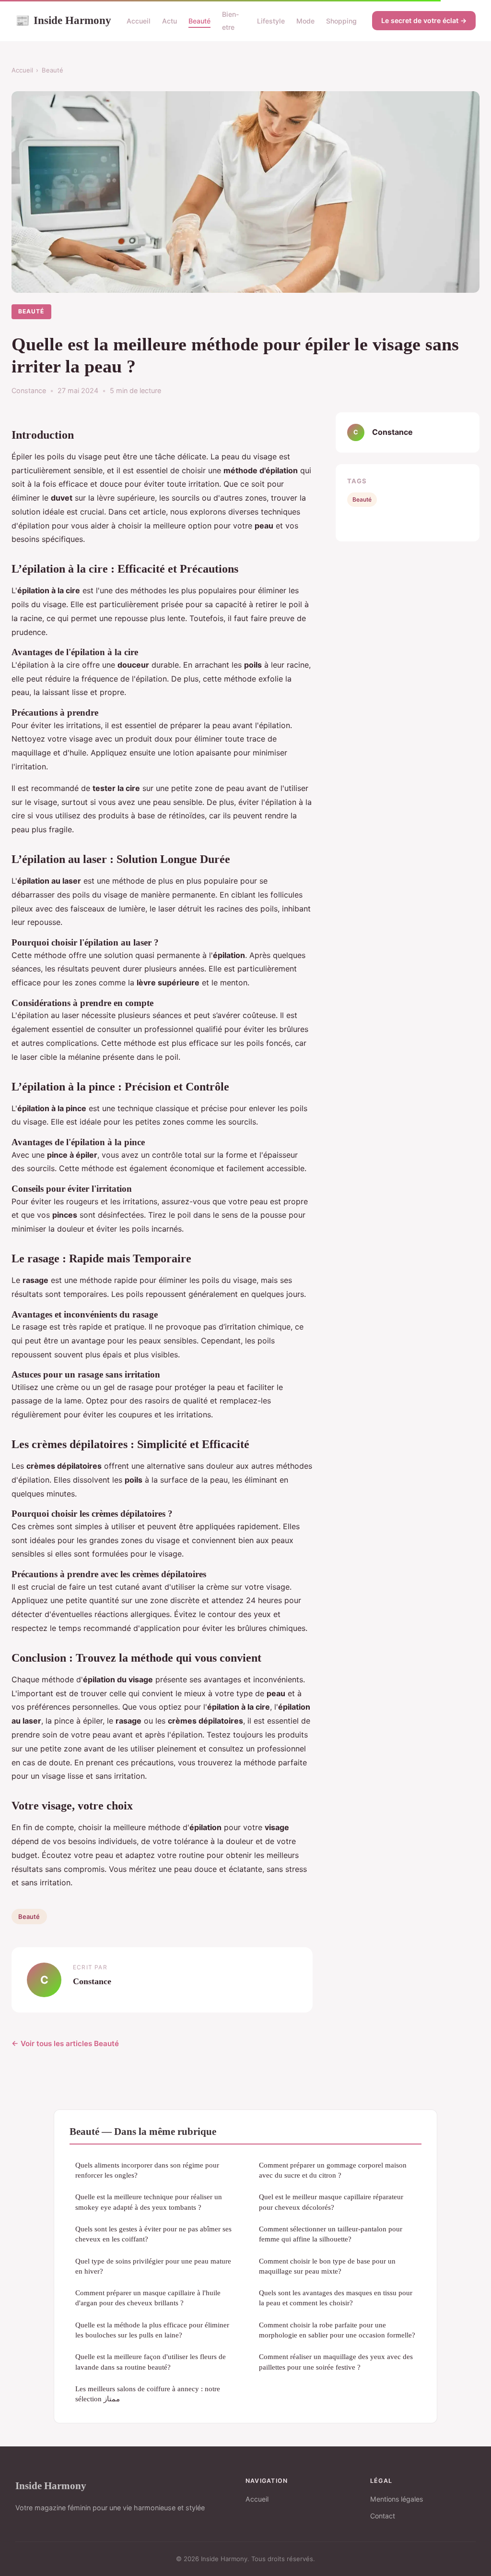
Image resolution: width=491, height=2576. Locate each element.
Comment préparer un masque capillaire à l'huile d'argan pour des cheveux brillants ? (148, 2298)
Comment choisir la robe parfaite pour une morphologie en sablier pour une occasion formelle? (337, 2330)
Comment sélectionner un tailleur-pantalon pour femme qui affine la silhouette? (331, 2234)
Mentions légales (397, 2499)
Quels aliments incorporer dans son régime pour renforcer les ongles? (147, 2170)
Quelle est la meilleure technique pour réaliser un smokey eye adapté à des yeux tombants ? (149, 2202)
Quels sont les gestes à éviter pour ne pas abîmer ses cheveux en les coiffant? (153, 2234)
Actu (170, 21)
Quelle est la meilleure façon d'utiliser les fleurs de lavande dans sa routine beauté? (151, 2361)
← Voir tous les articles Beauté (65, 2043)
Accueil (139, 21)
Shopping (341, 21)
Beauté (199, 21)
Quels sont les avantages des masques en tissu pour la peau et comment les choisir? (336, 2298)
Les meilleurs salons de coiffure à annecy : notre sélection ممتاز (148, 2394)
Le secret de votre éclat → (424, 20)
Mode (305, 21)
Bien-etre (231, 21)
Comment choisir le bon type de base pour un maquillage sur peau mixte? (327, 2266)
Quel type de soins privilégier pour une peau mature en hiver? (153, 2266)
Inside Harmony (63, 20)
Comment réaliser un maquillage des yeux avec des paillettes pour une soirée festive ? (336, 2361)
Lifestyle (271, 21)
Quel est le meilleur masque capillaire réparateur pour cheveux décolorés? (331, 2202)
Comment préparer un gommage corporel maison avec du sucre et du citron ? (333, 2170)
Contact (383, 2516)
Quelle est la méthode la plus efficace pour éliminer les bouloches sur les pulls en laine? (152, 2330)
